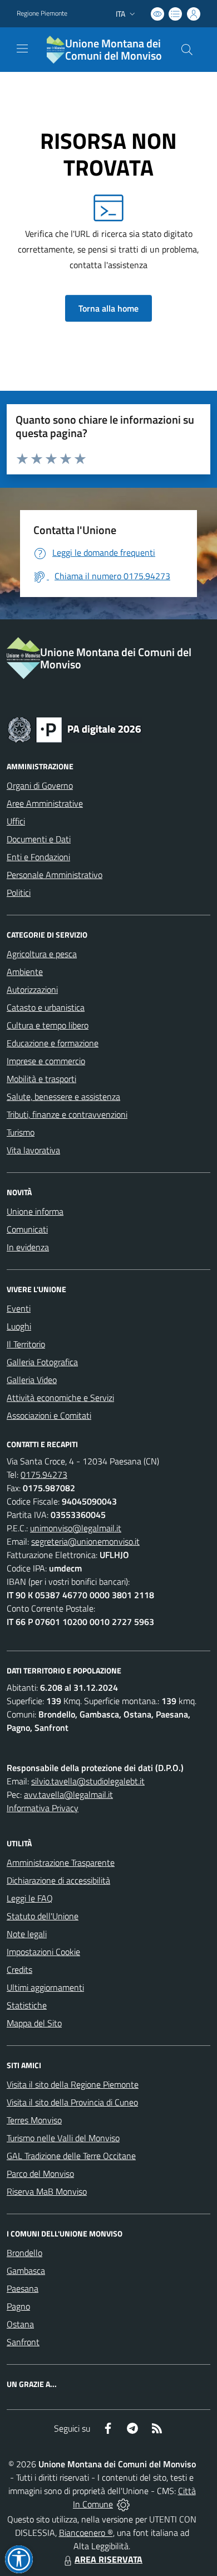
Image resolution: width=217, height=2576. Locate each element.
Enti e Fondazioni (38, 857)
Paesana (23, 2288)
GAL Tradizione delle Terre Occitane (71, 2156)
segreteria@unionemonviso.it (85, 1541)
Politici (19, 892)
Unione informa (35, 1211)
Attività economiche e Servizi (60, 1398)
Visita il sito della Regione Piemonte (73, 2084)
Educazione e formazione (53, 1043)
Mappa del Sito (34, 2023)
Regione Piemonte (42, 13)
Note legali (27, 1934)
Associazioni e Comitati (49, 1415)
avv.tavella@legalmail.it (68, 1794)
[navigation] (22, 48)
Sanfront (23, 2342)
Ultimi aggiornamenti (45, 1987)
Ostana (20, 2324)
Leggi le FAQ (30, 1898)
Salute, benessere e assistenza (63, 1097)
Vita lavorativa (33, 1150)
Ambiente (25, 972)
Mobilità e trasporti (41, 1079)
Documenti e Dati (39, 839)
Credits (19, 1969)
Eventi (19, 1308)
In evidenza (28, 1247)
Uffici (16, 821)
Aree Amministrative (45, 803)
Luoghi (19, 1326)
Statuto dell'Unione (43, 1916)
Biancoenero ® (86, 2533)
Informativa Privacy (43, 1808)
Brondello (24, 2253)
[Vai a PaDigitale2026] (75, 729)
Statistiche (27, 2005)
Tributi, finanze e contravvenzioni (67, 1114)
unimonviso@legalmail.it (76, 1528)
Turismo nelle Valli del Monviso (63, 2138)
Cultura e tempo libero (48, 1025)
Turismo (21, 1132)
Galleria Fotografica (42, 1362)
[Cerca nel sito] (187, 50)
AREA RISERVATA (108, 2559)
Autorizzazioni (32, 989)
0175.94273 (44, 1474)
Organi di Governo (40, 785)
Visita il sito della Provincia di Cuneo (72, 2102)
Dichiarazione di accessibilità (58, 1880)
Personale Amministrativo (55, 875)
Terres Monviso (34, 2120)
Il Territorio (26, 1344)
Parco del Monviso (40, 2174)
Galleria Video (32, 1380)
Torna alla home (108, 308)
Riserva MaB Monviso (47, 2191)
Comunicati (27, 1229)
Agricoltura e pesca (42, 954)
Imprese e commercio (46, 1061)
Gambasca (26, 2271)
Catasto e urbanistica (46, 1007)
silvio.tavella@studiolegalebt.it (88, 1781)
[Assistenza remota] (123, 2504)
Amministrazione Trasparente (61, 1862)
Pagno (18, 2306)
